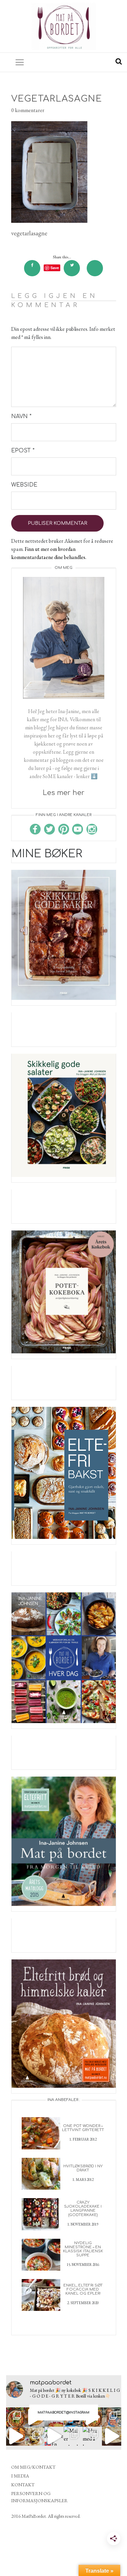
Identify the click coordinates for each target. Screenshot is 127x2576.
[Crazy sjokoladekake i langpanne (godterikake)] (41, 2214)
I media (20, 2476)
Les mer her (63, 793)
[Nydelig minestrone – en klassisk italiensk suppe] (41, 2254)
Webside (24, 485)
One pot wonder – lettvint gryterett (83, 2128)
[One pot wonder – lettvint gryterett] (41, 2133)
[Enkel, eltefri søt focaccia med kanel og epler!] (41, 2294)
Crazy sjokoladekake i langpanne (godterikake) (83, 2208)
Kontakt (23, 2485)
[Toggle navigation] (20, 62)
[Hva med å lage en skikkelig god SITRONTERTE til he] (92, 2436)
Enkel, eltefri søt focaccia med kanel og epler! (83, 2289)
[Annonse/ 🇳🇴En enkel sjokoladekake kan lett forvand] (54, 2436)
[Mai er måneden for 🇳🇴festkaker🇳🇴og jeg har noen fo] (73, 2436)
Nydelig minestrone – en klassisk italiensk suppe (83, 2249)
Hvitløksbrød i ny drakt (83, 2168)
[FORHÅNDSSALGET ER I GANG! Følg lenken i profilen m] (112, 2417)
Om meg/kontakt (33, 2467)
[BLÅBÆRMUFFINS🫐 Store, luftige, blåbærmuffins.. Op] (35, 2436)
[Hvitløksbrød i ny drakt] (41, 2173)
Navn (21, 416)
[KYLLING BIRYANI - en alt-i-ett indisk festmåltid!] (112, 2436)
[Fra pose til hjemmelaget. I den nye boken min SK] (16, 2417)
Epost (23, 451)
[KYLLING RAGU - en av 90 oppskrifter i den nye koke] (16, 2436)
